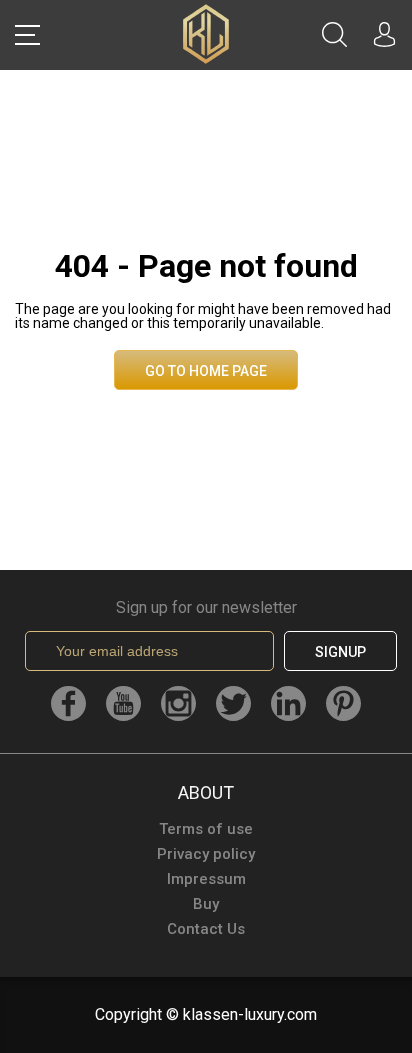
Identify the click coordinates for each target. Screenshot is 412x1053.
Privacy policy (206, 854)
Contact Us (206, 929)
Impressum (206, 879)
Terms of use (206, 829)
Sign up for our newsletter (206, 608)
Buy (206, 904)
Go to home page (206, 371)
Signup (340, 652)
